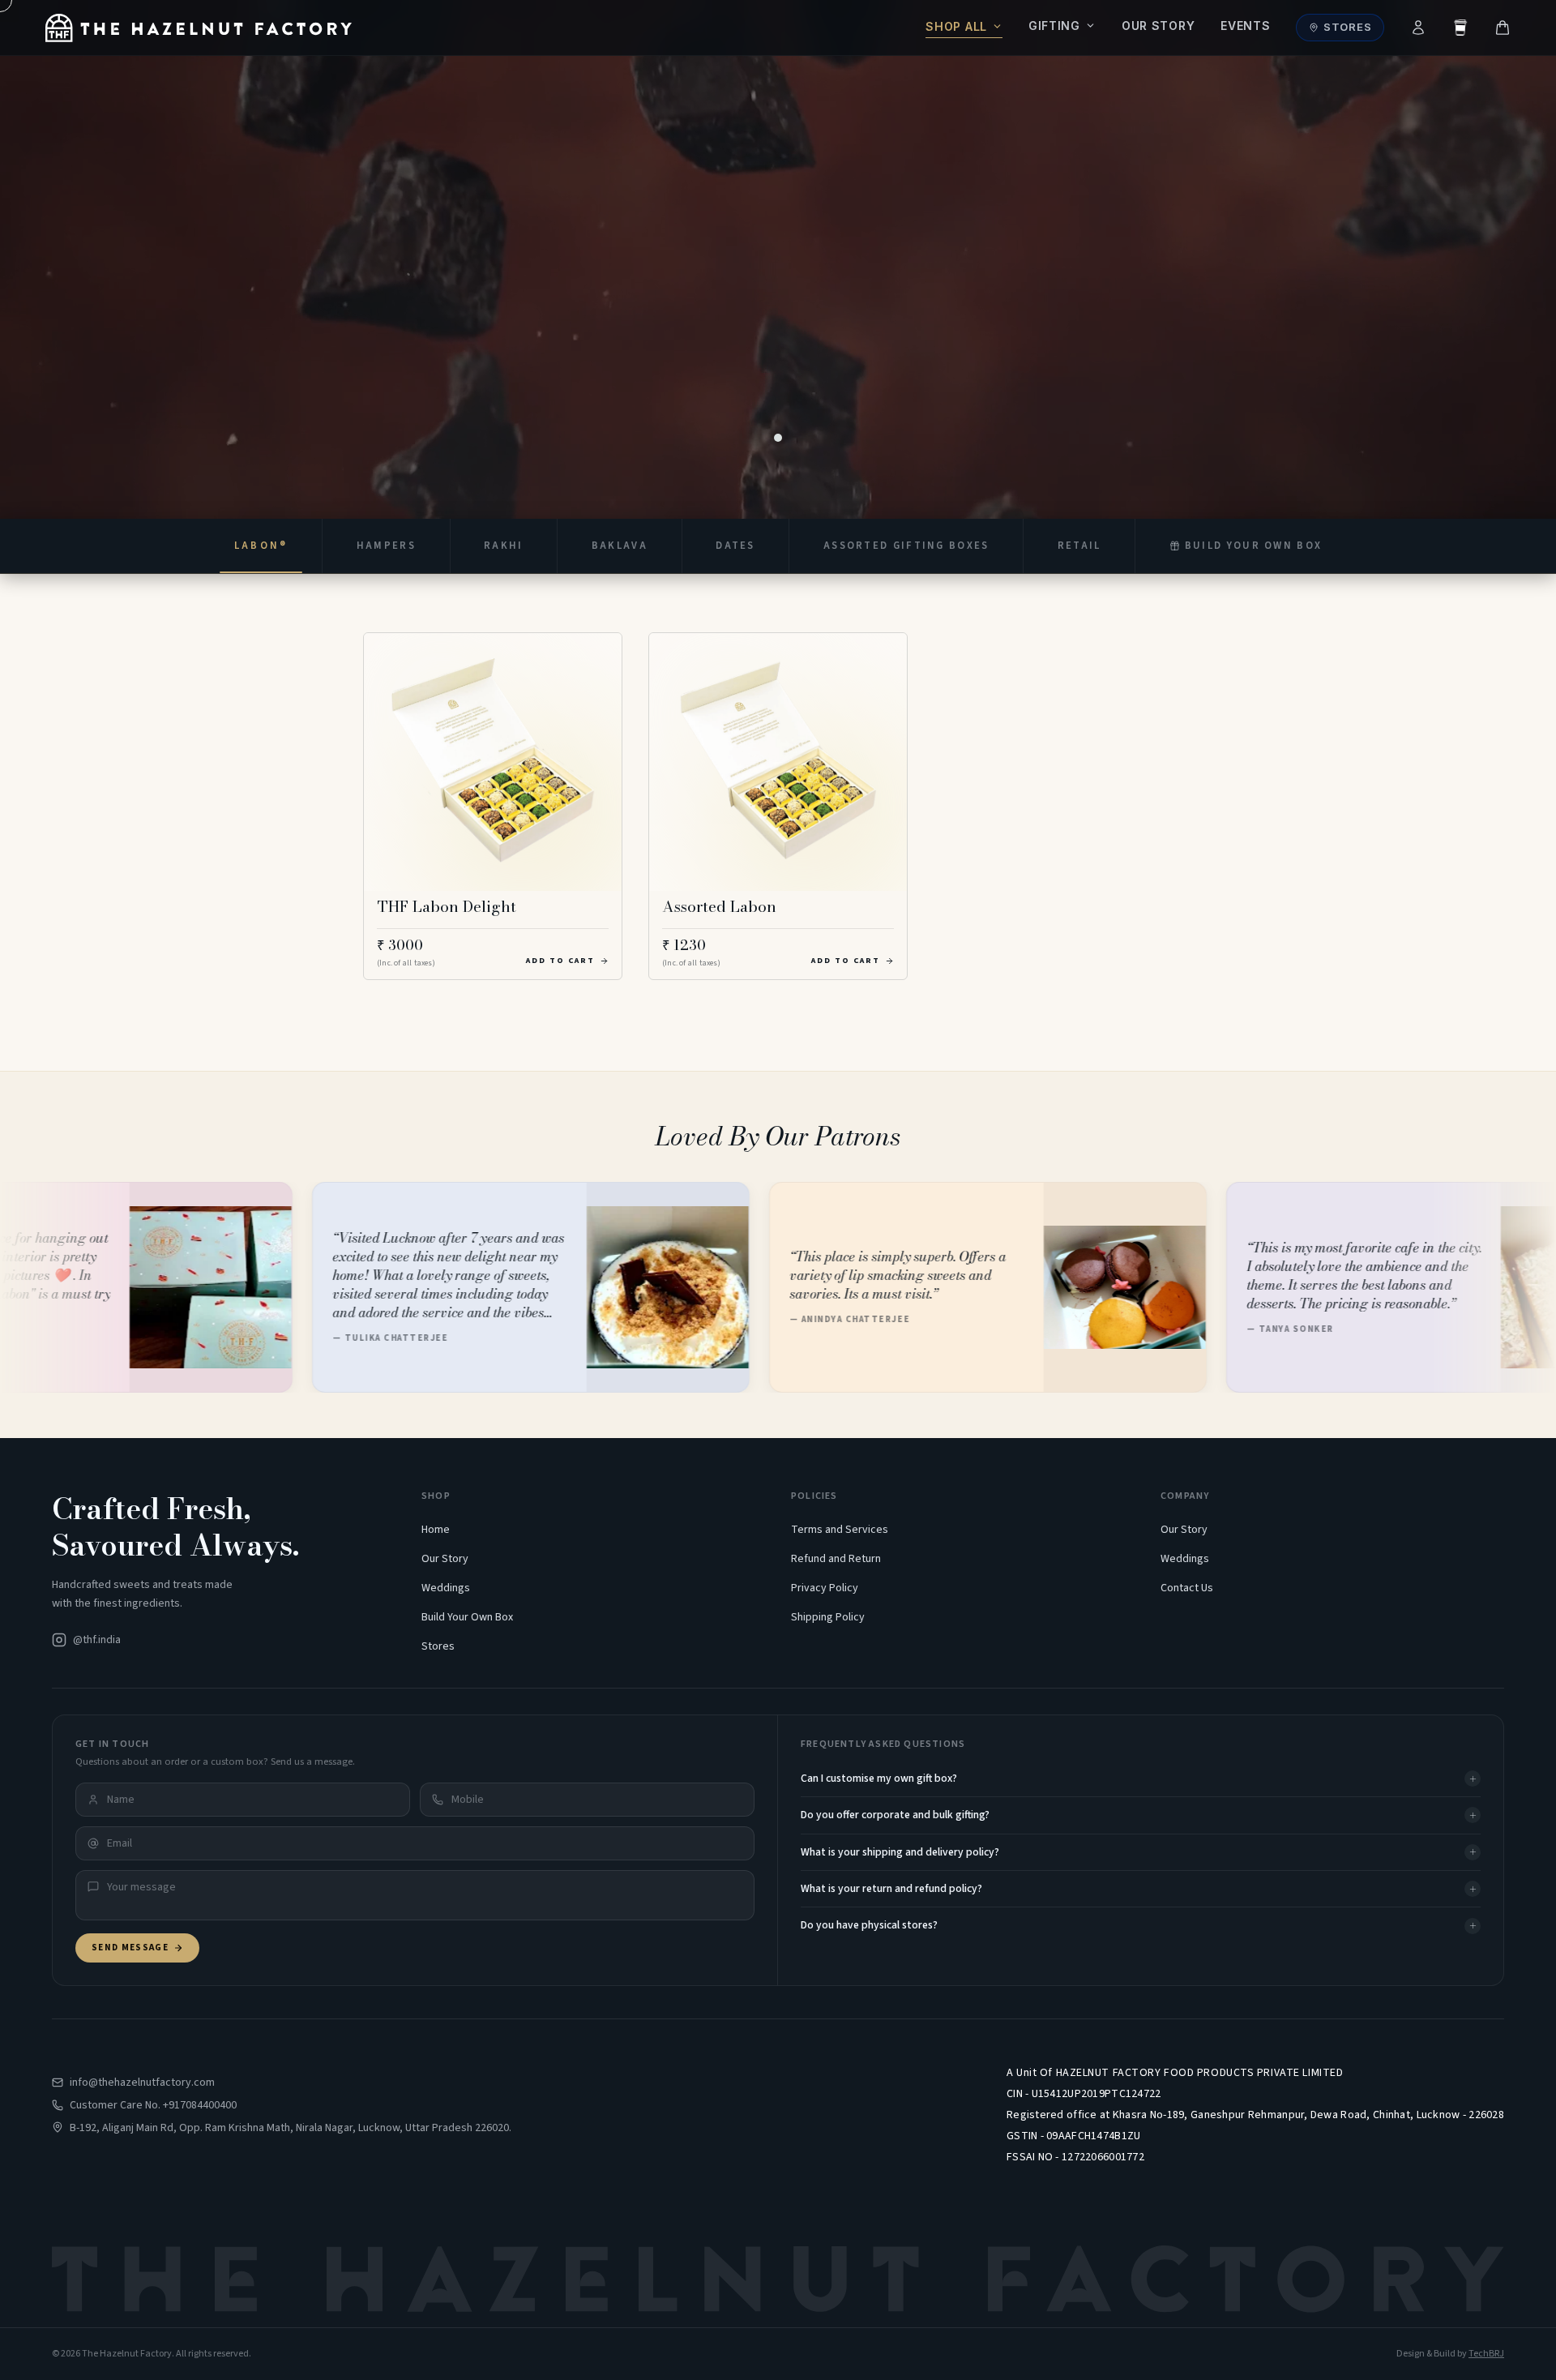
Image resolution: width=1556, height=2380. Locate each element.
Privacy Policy (825, 1588)
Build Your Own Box (467, 1617)
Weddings (446, 1588)
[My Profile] (1418, 28)
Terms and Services (840, 1530)
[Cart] (1503, 28)
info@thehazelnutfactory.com (142, 2082)
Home (436, 1530)
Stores (1348, 27)
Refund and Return (836, 1559)
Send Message (130, 1948)
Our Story (1158, 26)
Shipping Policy (828, 1617)
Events (1245, 26)
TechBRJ (1486, 2354)
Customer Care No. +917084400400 (153, 2105)
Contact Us (1187, 1588)
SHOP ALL (956, 26)
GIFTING (1054, 26)
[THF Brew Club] (1460, 28)
